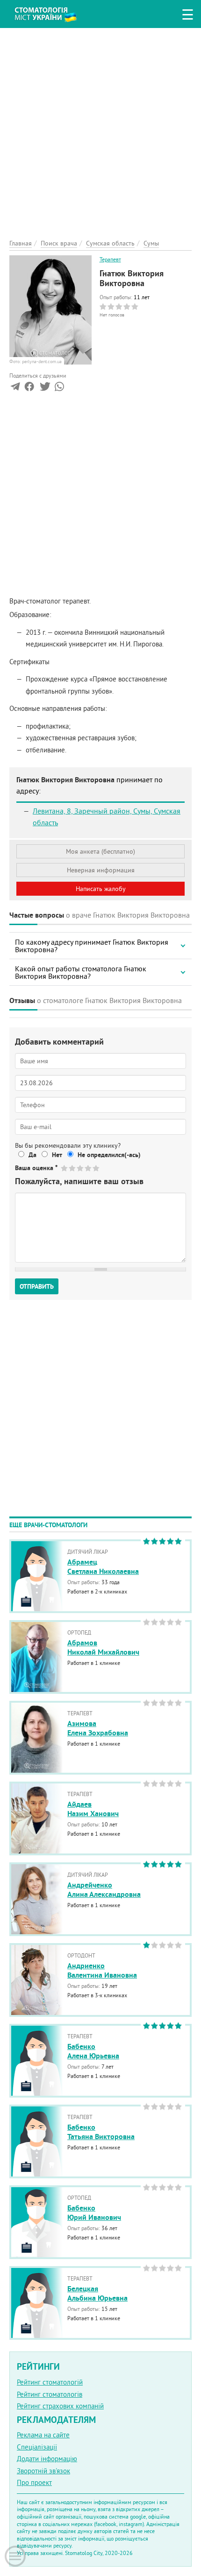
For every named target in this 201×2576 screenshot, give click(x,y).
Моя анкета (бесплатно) (100, 851)
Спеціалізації (37, 2447)
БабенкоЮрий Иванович (94, 2213)
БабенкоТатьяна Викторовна (101, 2132)
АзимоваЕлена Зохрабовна (98, 1728)
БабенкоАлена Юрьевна (93, 2051)
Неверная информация (101, 870)
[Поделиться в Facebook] (29, 389)
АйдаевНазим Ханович (93, 1809)
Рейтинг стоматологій (50, 2382)
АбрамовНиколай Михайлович (103, 1648)
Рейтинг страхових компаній (60, 2406)
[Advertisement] (100, 128)
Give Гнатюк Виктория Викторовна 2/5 (73, 1168)
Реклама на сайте (43, 2435)
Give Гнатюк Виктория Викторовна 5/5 (97, 1168)
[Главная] (53, 13)
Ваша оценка (36, 1168)
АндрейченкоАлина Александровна (104, 1890)
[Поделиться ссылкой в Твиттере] (44, 389)
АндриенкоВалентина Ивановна (102, 1971)
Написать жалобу (101, 889)
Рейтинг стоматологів (50, 2394)
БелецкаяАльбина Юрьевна (97, 2294)
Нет (57, 1155)
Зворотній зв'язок (43, 2471)
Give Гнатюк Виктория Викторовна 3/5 (81, 1168)
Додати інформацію (47, 2459)
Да (32, 1155)
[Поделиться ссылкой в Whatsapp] (59, 389)
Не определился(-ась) (109, 1155)
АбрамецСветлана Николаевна (103, 1567)
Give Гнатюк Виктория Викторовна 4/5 (89, 1168)
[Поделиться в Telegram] (15, 389)
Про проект (34, 2482)
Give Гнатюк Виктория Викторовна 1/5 (65, 1168)
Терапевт (110, 259)
